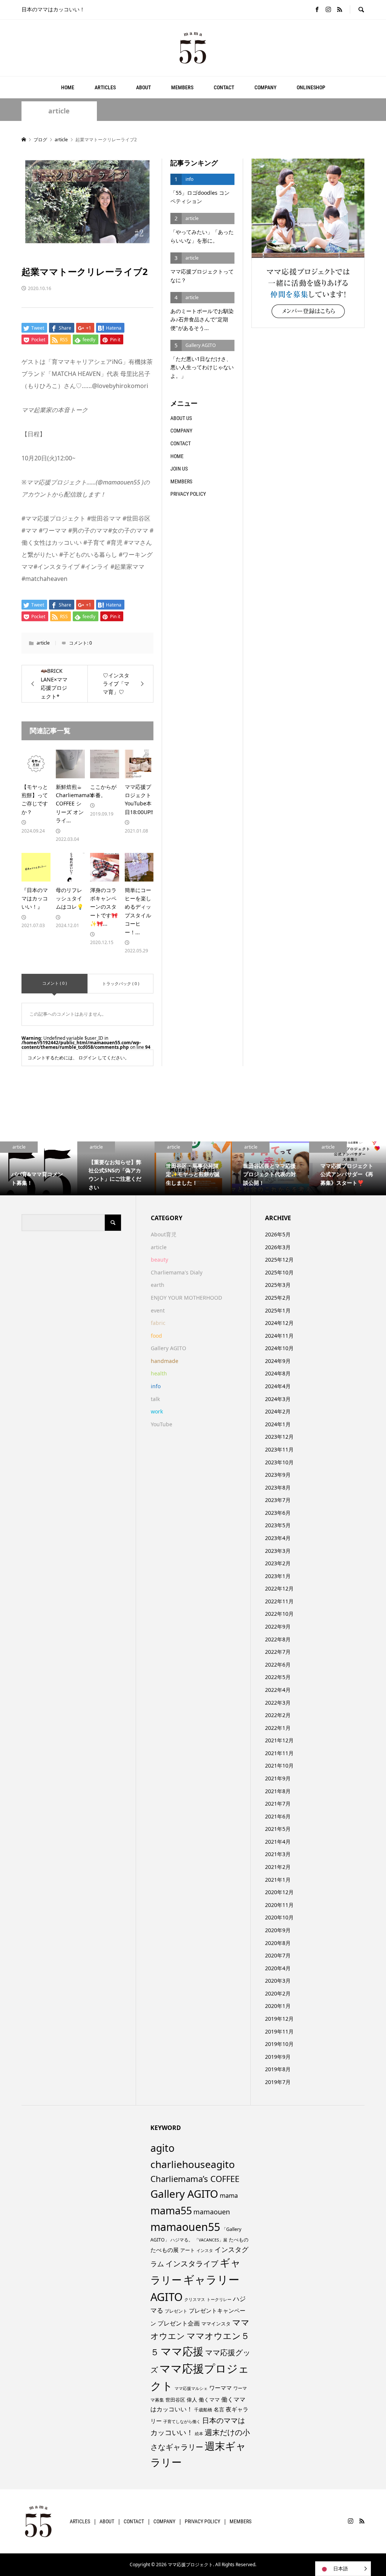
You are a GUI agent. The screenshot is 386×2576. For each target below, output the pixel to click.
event (158, 1310)
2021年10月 (279, 1765)
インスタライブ (192, 2264)
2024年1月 (278, 1424)
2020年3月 (278, 1981)
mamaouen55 (185, 2227)
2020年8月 (278, 1943)
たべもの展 (165, 2250)
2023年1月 (278, 1576)
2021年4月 (278, 1842)
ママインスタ (216, 2324)
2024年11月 (279, 1336)
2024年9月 (278, 1361)
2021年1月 (278, 1880)
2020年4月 (278, 1968)
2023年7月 (278, 1500)
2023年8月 (278, 1487)
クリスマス (195, 2299)
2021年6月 (278, 1816)
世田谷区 (175, 2400)
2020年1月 (278, 2006)
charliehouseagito (193, 2164)
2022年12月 (279, 1588)
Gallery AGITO (168, 1348)
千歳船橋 (203, 2410)
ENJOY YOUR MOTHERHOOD (186, 1298)
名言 (219, 2409)
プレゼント (176, 2311)
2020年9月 (278, 1930)
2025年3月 (278, 1285)
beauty (159, 1260)
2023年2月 (278, 1563)
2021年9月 (278, 1778)
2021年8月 (278, 1791)
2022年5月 (278, 1677)
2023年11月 (279, 1449)
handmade (165, 1361)
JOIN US (179, 469)
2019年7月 (278, 2082)
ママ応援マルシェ (191, 2388)
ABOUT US (181, 418)
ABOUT (143, 87)
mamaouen (212, 2212)
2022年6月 (278, 1665)
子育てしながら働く (182, 2421)
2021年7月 (278, 1804)
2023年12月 (279, 1437)
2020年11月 (279, 1905)
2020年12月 (279, 1892)
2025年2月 (278, 1298)
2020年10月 (279, 1917)
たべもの (239, 2240)
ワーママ (221, 2388)
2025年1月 (278, 1310)
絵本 (199, 2433)
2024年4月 (278, 1386)
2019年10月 (279, 2044)
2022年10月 (279, 1614)
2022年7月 (278, 1652)
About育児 (164, 1234)
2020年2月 (278, 1993)
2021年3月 (278, 1854)
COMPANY (265, 87)
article (59, 111)
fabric (158, 1323)
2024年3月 (278, 1399)
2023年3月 (278, 1551)
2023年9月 (278, 1475)
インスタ (205, 2251)
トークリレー (219, 2299)
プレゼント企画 (179, 2323)
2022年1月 (278, 1728)
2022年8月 (278, 1639)
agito (162, 2148)
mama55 (171, 2210)
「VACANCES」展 (211, 2240)
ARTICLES (105, 87)
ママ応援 (182, 2351)
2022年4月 (278, 1690)
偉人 (192, 2400)
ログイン (87, 1058)
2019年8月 (278, 2069)
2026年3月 (278, 1247)
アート (188, 2250)
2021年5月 (278, 1829)
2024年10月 (279, 1348)
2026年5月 (278, 1234)
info (156, 1386)
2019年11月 (279, 2031)
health (159, 1373)
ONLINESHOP (311, 87)
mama (229, 2196)
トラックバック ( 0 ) (121, 983)
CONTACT (224, 87)
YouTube (162, 1424)
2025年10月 (279, 1272)
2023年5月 (278, 1525)
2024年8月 (278, 1373)
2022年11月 (279, 1601)
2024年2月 (278, 1411)
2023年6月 (278, 1513)
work (157, 1411)
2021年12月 (279, 1740)
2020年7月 (278, 1955)
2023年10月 (279, 1462)
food (156, 1336)
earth (158, 1285)
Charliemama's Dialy (177, 1272)
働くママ (209, 2400)
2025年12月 (279, 1260)
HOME (68, 87)
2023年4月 (278, 1538)
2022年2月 (278, 1715)
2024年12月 (279, 1323)
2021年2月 (278, 1867)
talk (155, 1399)
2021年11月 (279, 1753)
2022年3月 (278, 1703)
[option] (39, 1169)
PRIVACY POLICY (188, 494)
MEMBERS (182, 87)
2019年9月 (278, 2057)
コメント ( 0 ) (54, 983)
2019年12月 (279, 2019)
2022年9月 (278, 1626)
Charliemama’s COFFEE (195, 2179)
